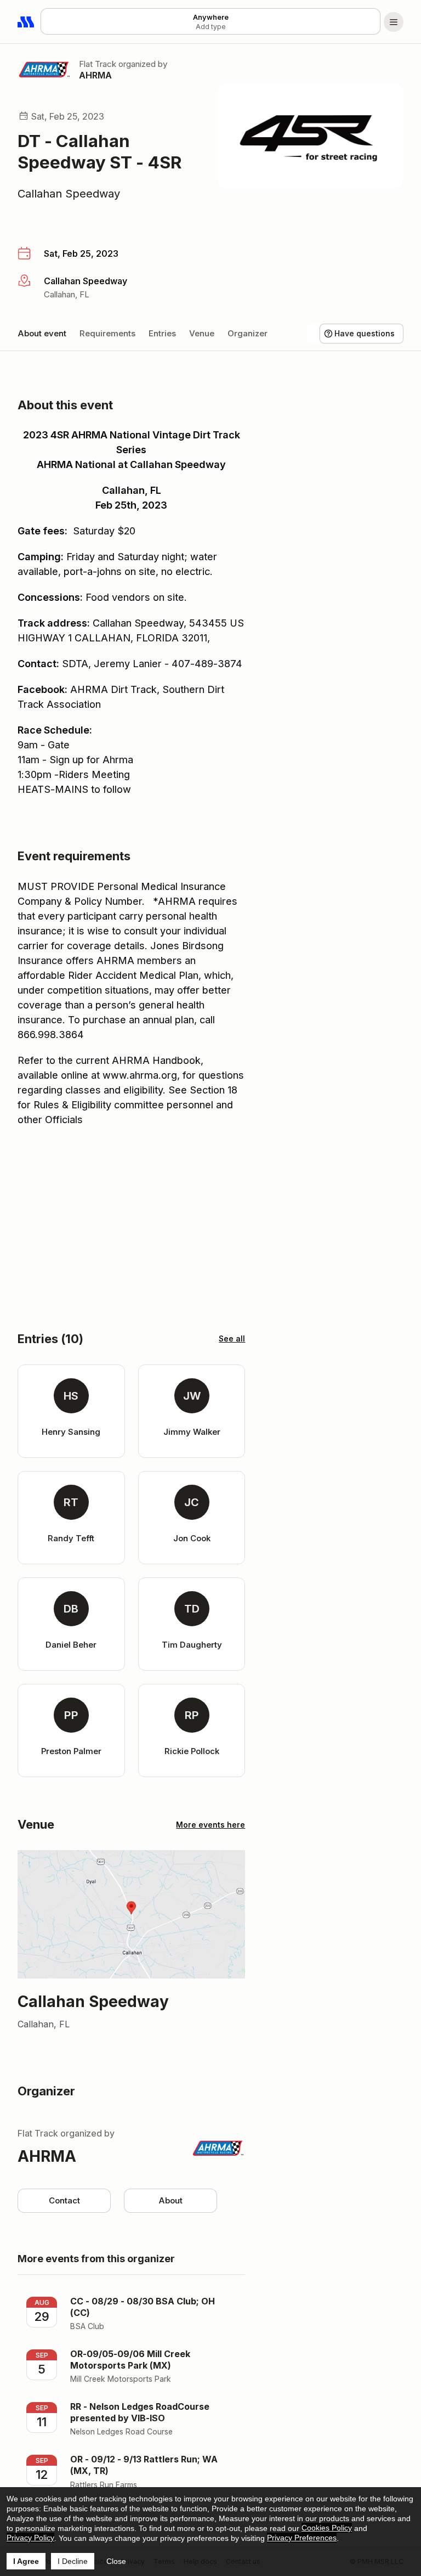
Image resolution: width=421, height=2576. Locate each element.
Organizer (248, 333)
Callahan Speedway (69, 194)
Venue (202, 333)
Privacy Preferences (302, 2538)
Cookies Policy (327, 2528)
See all (232, 1338)
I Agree (26, 2561)
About (170, 2200)
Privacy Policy (30, 2538)
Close (116, 2561)
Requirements (107, 333)
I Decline (73, 2561)
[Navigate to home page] (26, 22)
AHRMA (95, 75)
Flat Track (98, 64)
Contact (64, 2200)
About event (42, 333)
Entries (162, 333)
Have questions (365, 333)
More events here (210, 1825)
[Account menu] (394, 22)
